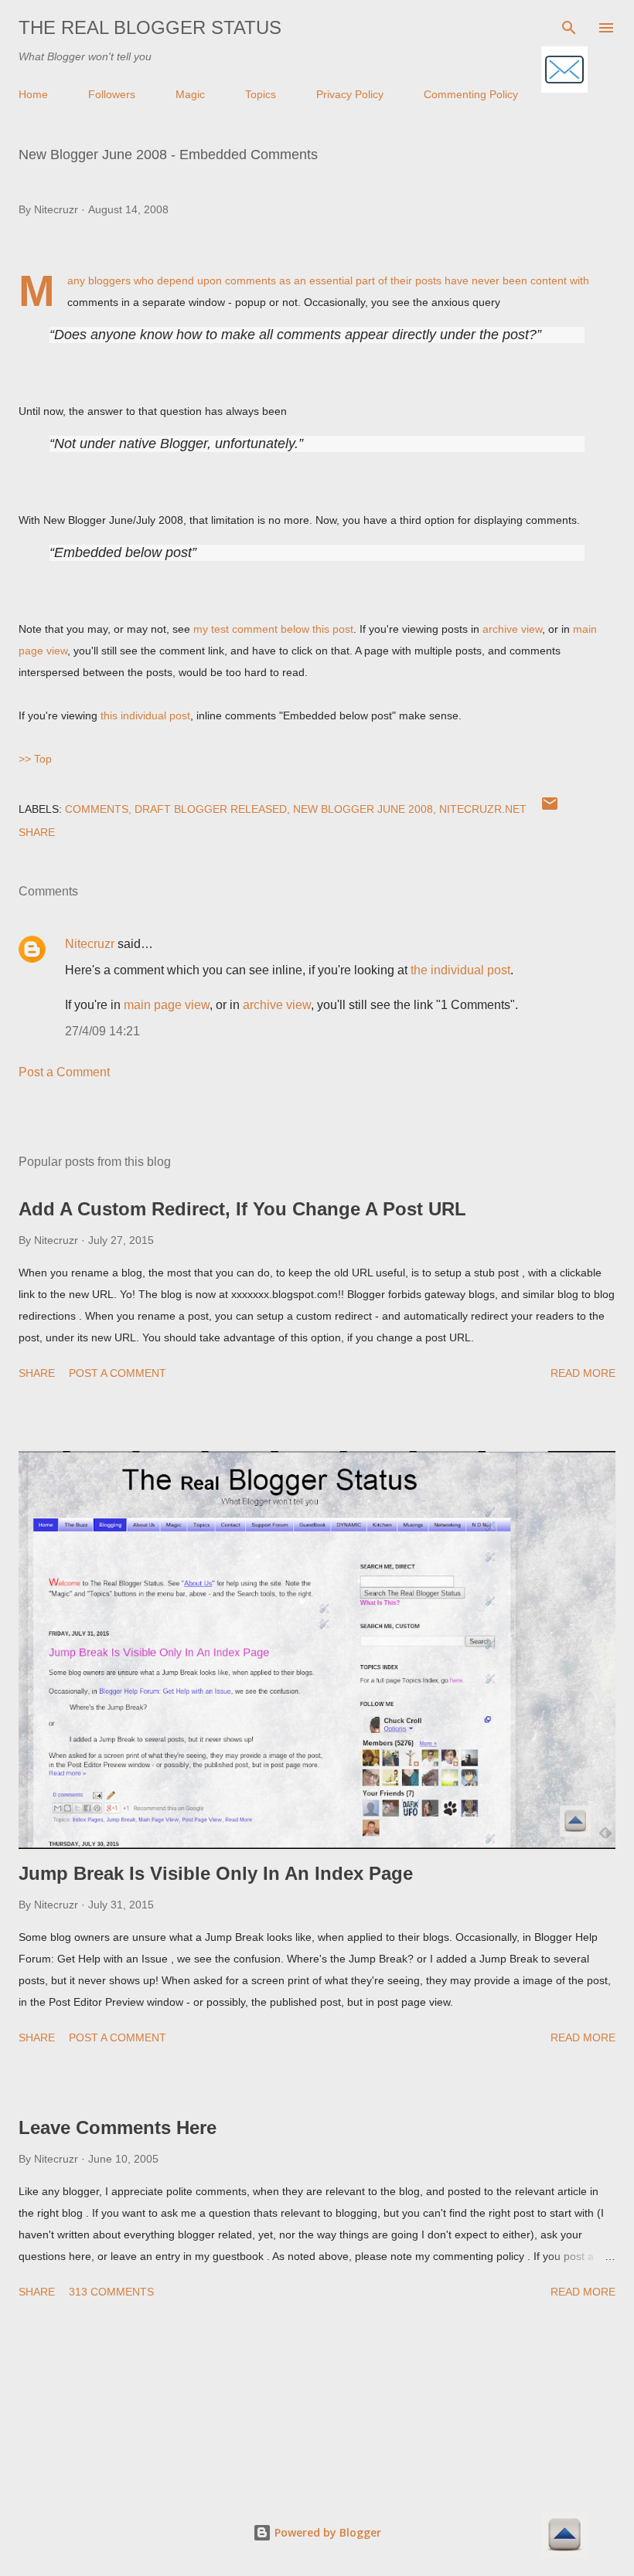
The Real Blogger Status (150, 27)
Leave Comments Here (118, 2127)
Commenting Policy (471, 94)
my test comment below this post (273, 629)
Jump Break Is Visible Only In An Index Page (216, 1873)
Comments (97, 809)
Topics (261, 94)
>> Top (35, 759)
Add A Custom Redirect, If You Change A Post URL (242, 1209)
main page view (167, 1005)
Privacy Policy (350, 94)
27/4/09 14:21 (102, 1031)
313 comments (111, 2292)
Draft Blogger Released (211, 809)
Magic (190, 94)
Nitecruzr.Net (483, 809)
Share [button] (37, 832)
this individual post (145, 715)
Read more (583, 1373)
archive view (512, 629)
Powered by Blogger (326, 2532)
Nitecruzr (90, 944)
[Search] (569, 28)
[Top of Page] (564, 2536)
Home (33, 94)
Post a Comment (64, 1072)
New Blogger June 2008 (363, 809)
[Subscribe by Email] (564, 71)
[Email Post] (550, 809)
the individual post (460, 970)
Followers (112, 94)
